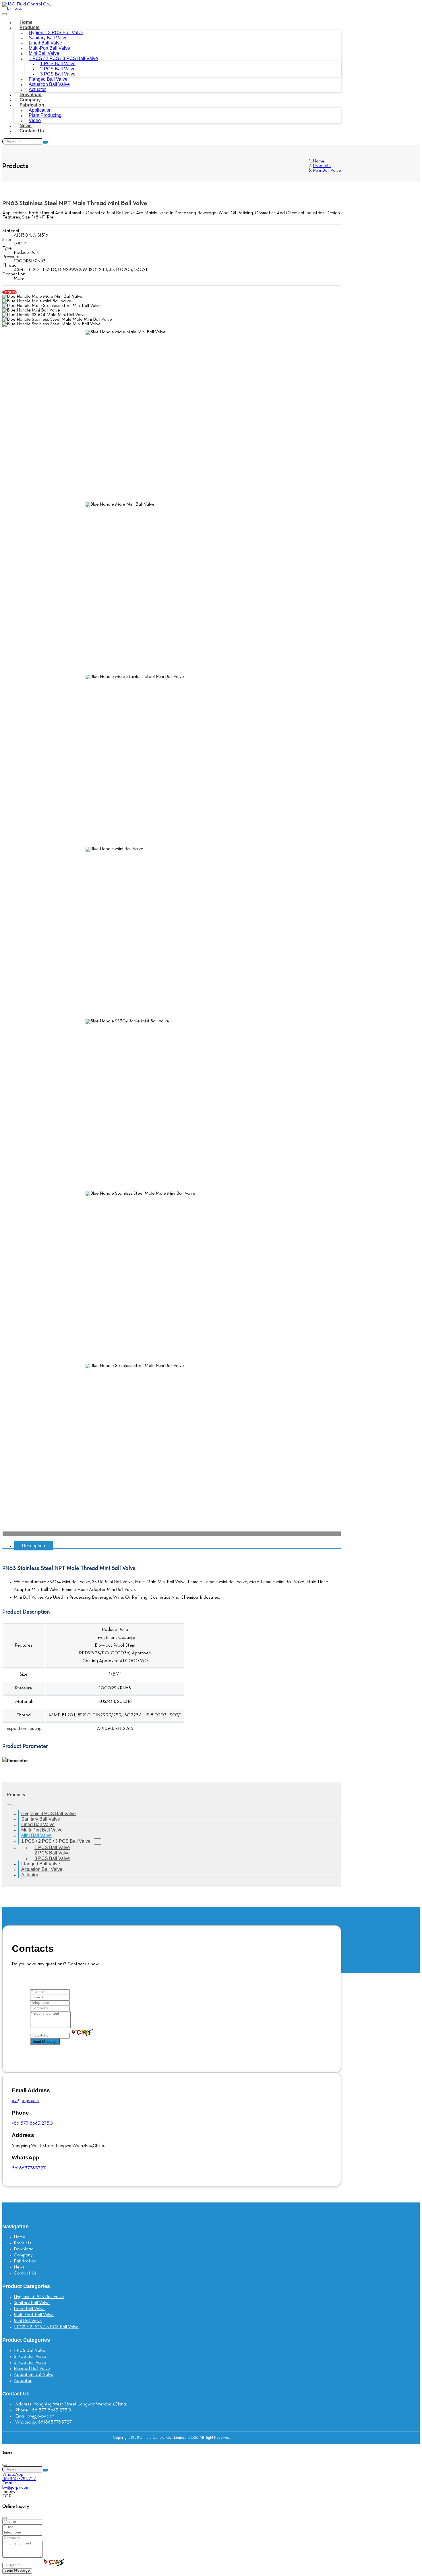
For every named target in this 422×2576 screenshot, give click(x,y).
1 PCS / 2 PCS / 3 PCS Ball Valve (56, 1841)
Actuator (37, 89)
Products (30, 27)
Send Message (45, 2042)
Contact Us (32, 131)
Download (31, 95)
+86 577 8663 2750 (32, 2124)
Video (35, 120)
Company (30, 100)
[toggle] (5, 14)
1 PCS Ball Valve (30, 2351)
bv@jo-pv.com (25, 2101)
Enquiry (9, 292)
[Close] (5, 2465)
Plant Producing (45, 115)
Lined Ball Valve (38, 1824)
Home (26, 22)
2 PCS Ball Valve (30, 2357)
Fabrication (32, 105)
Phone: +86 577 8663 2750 (43, 2410)
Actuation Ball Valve (49, 84)
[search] (46, 142)
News (26, 126)
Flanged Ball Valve (41, 1864)
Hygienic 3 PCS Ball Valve (49, 1814)
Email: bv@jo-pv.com (35, 2416)
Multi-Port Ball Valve (42, 1830)
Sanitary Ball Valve (41, 1819)
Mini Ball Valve (36, 1835)
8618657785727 (29, 2168)
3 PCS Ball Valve (52, 1858)
